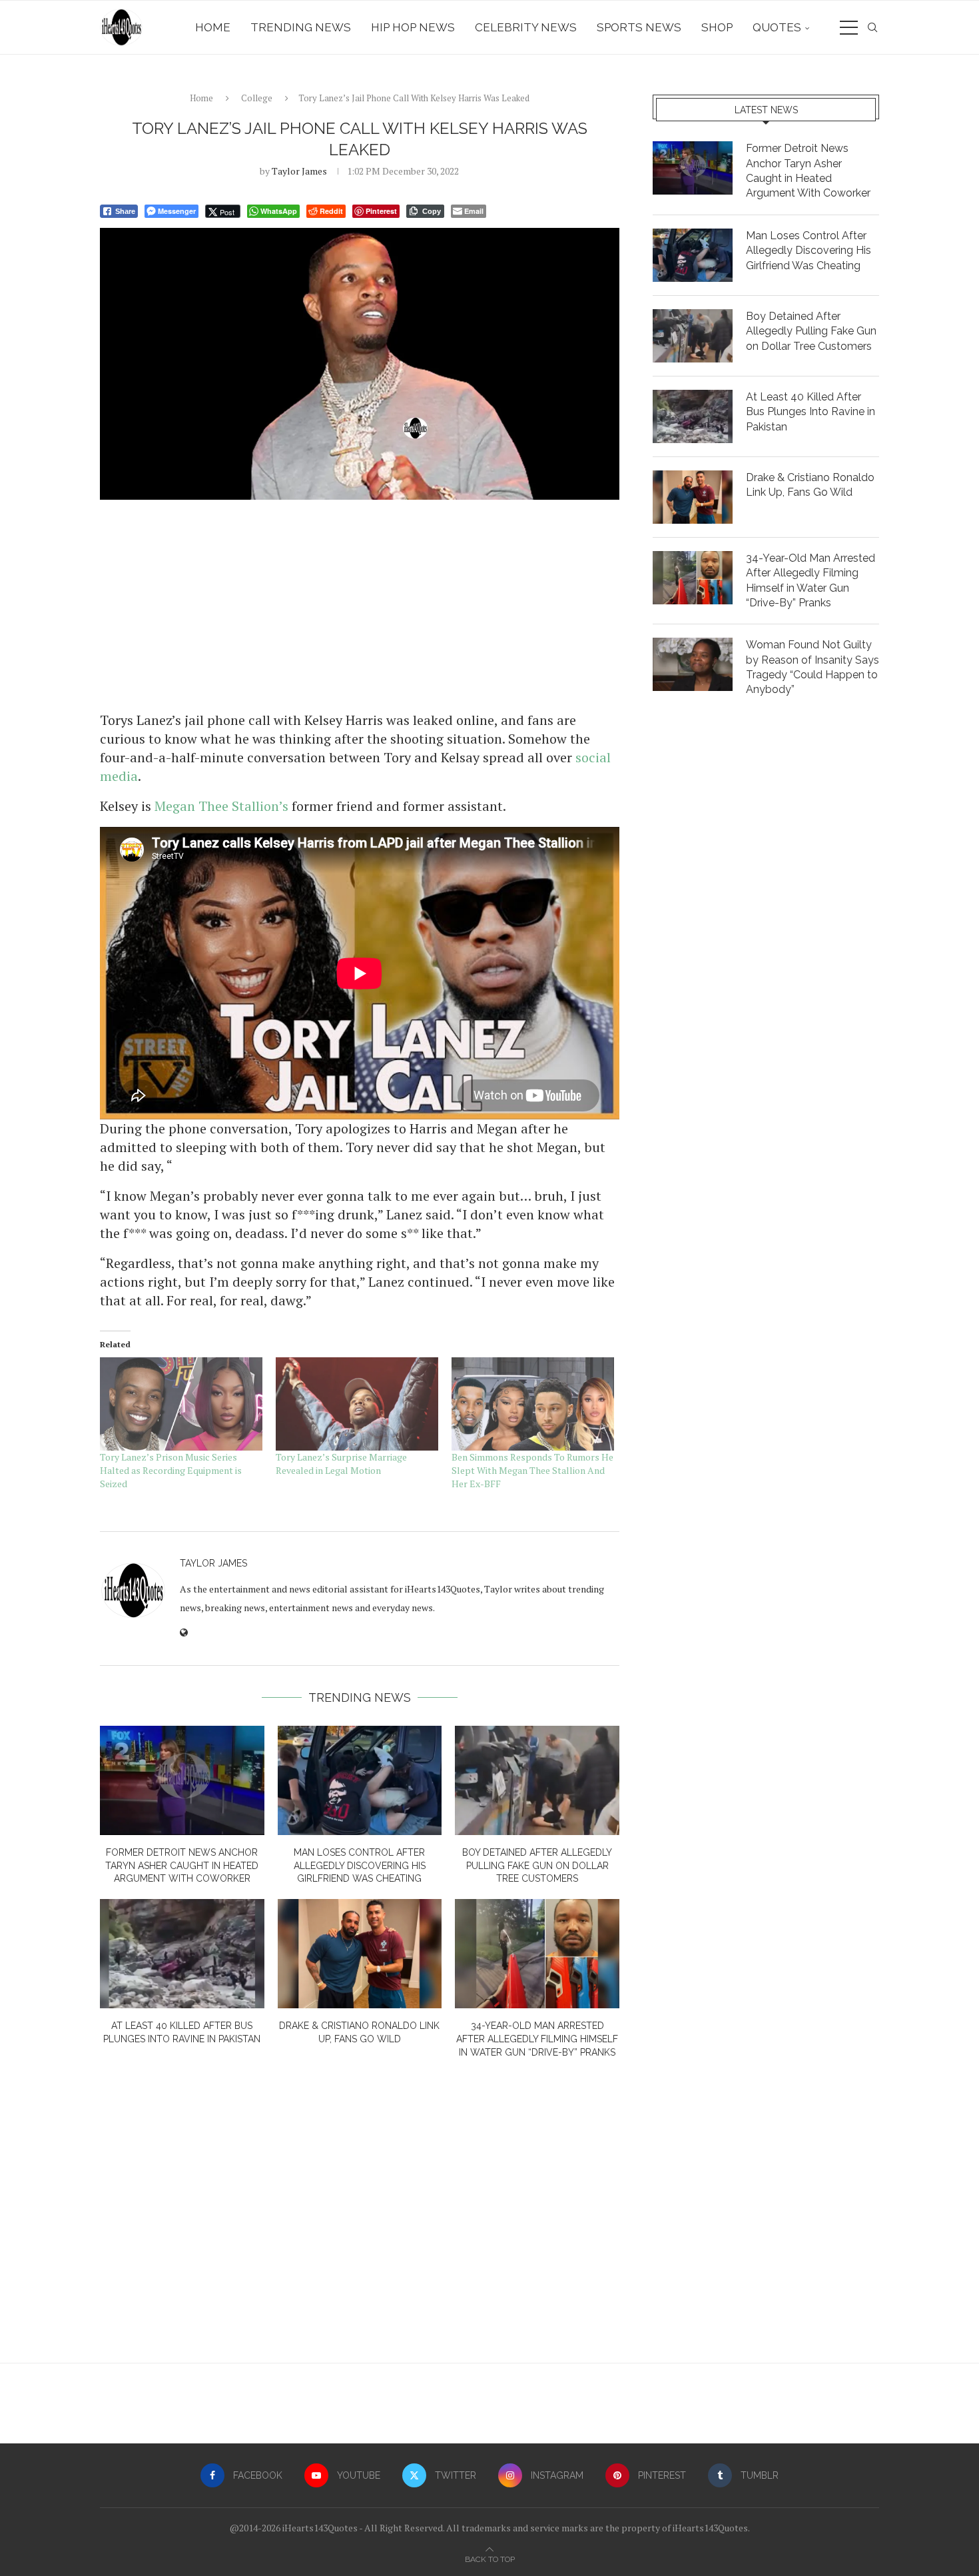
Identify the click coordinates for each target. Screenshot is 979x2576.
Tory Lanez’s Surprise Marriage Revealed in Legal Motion (341, 1464)
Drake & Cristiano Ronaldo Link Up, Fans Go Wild (810, 485)
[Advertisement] (360, 604)
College (257, 98)
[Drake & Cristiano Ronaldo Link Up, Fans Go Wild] (360, 1954)
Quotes (777, 27)
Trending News (301, 27)
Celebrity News (526, 27)
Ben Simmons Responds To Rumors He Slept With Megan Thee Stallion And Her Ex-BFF (532, 1470)
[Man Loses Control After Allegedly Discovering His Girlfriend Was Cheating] (360, 1780)
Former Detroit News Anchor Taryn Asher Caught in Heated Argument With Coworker (182, 1865)
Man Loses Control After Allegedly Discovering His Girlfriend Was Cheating (360, 1865)
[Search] (872, 27)
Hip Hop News (413, 27)
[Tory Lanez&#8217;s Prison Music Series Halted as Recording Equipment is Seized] (181, 1404)
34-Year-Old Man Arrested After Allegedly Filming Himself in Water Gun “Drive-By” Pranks (537, 2039)
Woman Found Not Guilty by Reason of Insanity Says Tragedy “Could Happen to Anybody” (813, 667)
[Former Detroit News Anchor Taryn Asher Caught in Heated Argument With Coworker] (182, 1780)
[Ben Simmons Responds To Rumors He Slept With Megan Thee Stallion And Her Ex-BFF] (533, 1404)
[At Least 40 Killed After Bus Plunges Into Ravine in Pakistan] (182, 1954)
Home (213, 27)
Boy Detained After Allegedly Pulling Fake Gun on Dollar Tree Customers (537, 1865)
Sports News (639, 27)
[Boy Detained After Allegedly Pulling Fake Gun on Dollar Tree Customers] (537, 1780)
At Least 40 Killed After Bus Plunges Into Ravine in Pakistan (811, 412)
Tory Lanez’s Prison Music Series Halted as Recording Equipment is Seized (171, 1470)
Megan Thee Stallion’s (221, 806)
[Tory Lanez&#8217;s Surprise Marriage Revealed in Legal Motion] (357, 1404)
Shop (717, 27)
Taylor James (299, 171)
